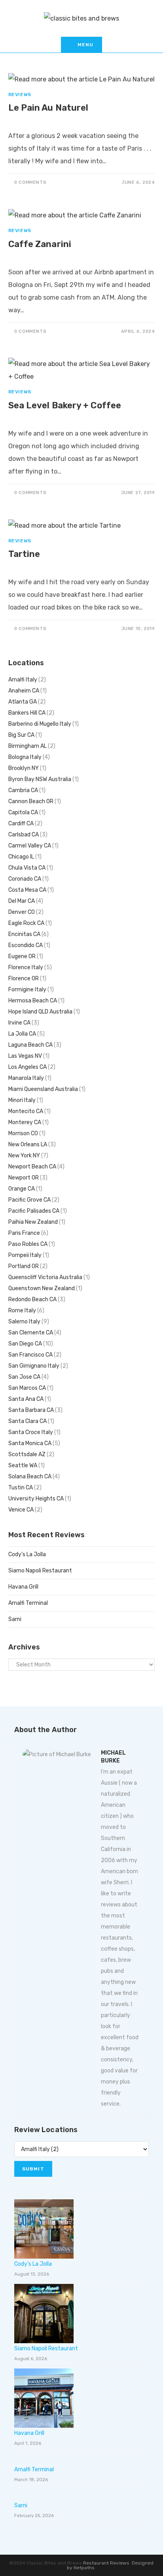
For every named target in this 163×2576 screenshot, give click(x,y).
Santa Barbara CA (31, 1410)
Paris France (24, 1233)
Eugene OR (22, 956)
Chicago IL (21, 857)
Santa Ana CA (26, 1399)
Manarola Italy (26, 1078)
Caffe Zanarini (40, 244)
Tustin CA (21, 1488)
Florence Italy (26, 967)
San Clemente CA (31, 1333)
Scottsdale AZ (27, 1454)
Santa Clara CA (27, 1421)
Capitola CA (23, 812)
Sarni (15, 1619)
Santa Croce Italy (31, 1432)
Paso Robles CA (28, 1244)
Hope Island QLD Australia (40, 1012)
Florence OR (24, 979)
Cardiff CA (21, 824)
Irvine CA (19, 1023)
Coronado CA (25, 879)
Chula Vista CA (27, 868)
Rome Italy (22, 1311)
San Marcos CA (27, 1388)
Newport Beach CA (32, 1167)
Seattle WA (23, 1465)
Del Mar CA (22, 901)
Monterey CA (25, 1122)
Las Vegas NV (25, 1056)
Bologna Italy (25, 757)
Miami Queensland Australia (43, 1089)
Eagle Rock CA (26, 923)
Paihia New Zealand (33, 1222)
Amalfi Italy (23, 680)
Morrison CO (23, 1133)
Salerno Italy (24, 1322)
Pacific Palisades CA (34, 1211)
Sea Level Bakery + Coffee (65, 405)
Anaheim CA (24, 691)
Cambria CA (23, 790)
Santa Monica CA (30, 1443)
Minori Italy (22, 1100)
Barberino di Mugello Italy (40, 724)
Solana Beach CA (30, 1477)
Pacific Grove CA (29, 1200)
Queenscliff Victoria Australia (45, 1277)
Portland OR (24, 1266)
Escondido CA (26, 945)
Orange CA (22, 1189)
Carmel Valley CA (30, 846)
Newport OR (24, 1178)
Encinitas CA (24, 934)
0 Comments (30, 182)
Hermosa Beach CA (33, 1001)
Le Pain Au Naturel (48, 108)
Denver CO (22, 912)
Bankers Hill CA (27, 713)
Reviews (20, 94)
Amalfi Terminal (28, 1603)
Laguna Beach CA (30, 1045)
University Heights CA (36, 1499)
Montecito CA (26, 1111)
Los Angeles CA (27, 1067)
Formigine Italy (27, 990)
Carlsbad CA (24, 835)
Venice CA (21, 1510)
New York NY (24, 1156)
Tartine (24, 554)
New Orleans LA (28, 1145)
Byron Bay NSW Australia (40, 779)
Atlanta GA (23, 702)
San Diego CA (25, 1344)
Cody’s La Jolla (27, 1554)
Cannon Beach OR (31, 801)
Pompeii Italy (25, 1255)
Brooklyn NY (24, 768)
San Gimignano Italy (34, 1366)
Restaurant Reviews (106, 2563)
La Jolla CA (22, 1034)
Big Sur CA (21, 735)
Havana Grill (23, 1587)
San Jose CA (24, 1377)
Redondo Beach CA (32, 1299)
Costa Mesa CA (27, 890)
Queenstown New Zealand (42, 1288)
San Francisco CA (30, 1355)
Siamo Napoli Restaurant (40, 1571)
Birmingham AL (27, 746)
